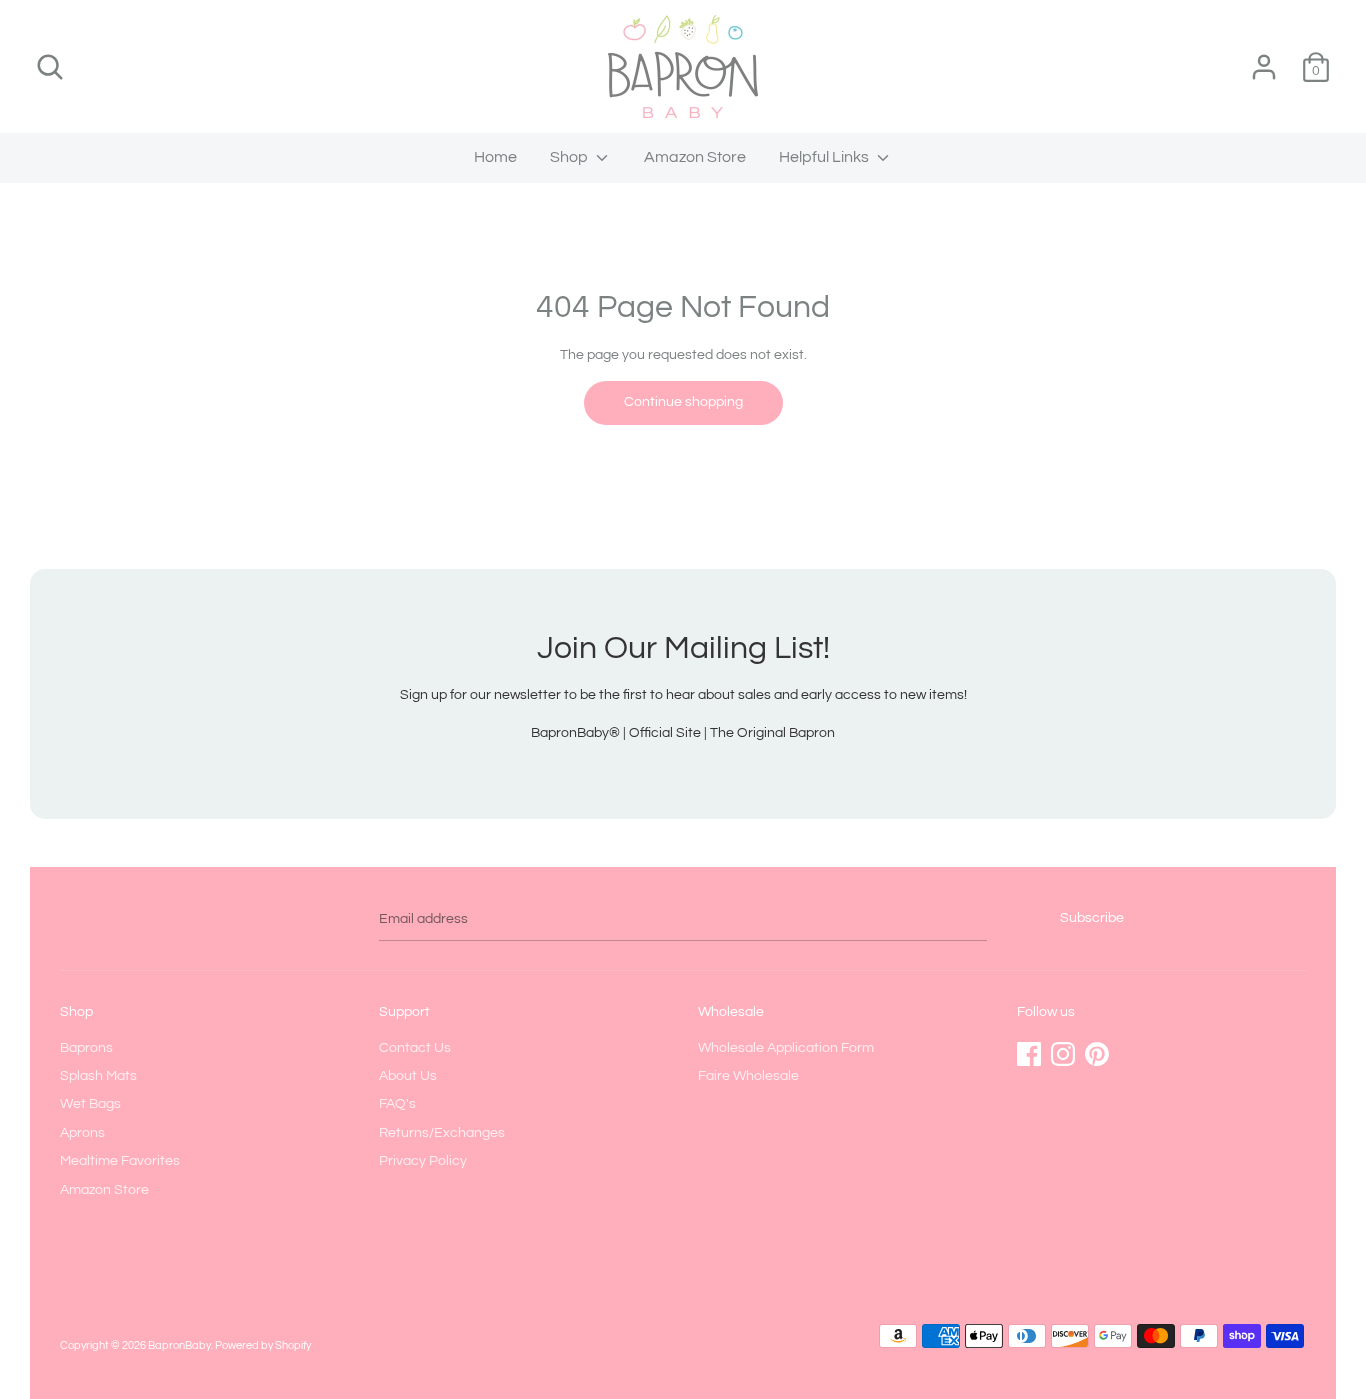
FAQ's (397, 1104)
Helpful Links (825, 157)
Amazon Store (695, 157)
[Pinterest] (1097, 1049)
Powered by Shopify (263, 1345)
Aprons (82, 1133)
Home (495, 157)
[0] (1316, 58)
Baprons (86, 1048)
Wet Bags (90, 1104)
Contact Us (415, 1048)
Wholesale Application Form (786, 1048)
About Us (408, 1076)
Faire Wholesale (748, 1076)
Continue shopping (683, 402)
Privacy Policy (423, 1161)
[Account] (1264, 58)
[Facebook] (1029, 1049)
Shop (570, 157)
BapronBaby (179, 1345)
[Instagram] (1063, 1049)
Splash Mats (98, 1076)
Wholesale (731, 1012)
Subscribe (1092, 918)
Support (404, 1012)
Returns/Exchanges (442, 1133)
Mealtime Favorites (120, 1161)
